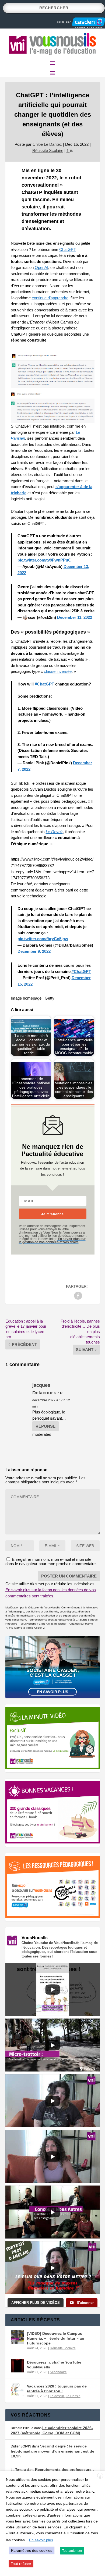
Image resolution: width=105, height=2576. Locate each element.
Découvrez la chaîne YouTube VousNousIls (54, 2365)
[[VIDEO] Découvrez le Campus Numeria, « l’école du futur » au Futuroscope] (17, 2337)
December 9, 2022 (34, 951)
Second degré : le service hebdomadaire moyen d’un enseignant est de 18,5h (52, 2451)
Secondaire (58, 2372)
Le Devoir (54, 832)
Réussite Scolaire (48, 150)
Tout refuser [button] (21, 2564)
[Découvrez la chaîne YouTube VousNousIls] (17, 2366)
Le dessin (57, 2396)
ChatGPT (68, 249)
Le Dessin (73, 2396)
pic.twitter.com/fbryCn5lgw (43, 939)
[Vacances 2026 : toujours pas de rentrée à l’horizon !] (17, 2390)
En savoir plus (52, 1692)
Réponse (45, 1426)
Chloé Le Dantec (47, 144)
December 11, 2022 (75, 617)
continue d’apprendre (50, 298)
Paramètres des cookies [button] (32, 2550)
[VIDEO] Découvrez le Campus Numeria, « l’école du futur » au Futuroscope (56, 2338)
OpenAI (41, 267)
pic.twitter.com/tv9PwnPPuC (44, 560)
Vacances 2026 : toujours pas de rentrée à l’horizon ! (57, 2389)
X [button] (100, 2476)
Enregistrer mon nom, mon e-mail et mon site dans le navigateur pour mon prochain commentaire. (51, 1561)
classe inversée (58, 671)
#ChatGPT (44, 684)
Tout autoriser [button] (72, 2551)
